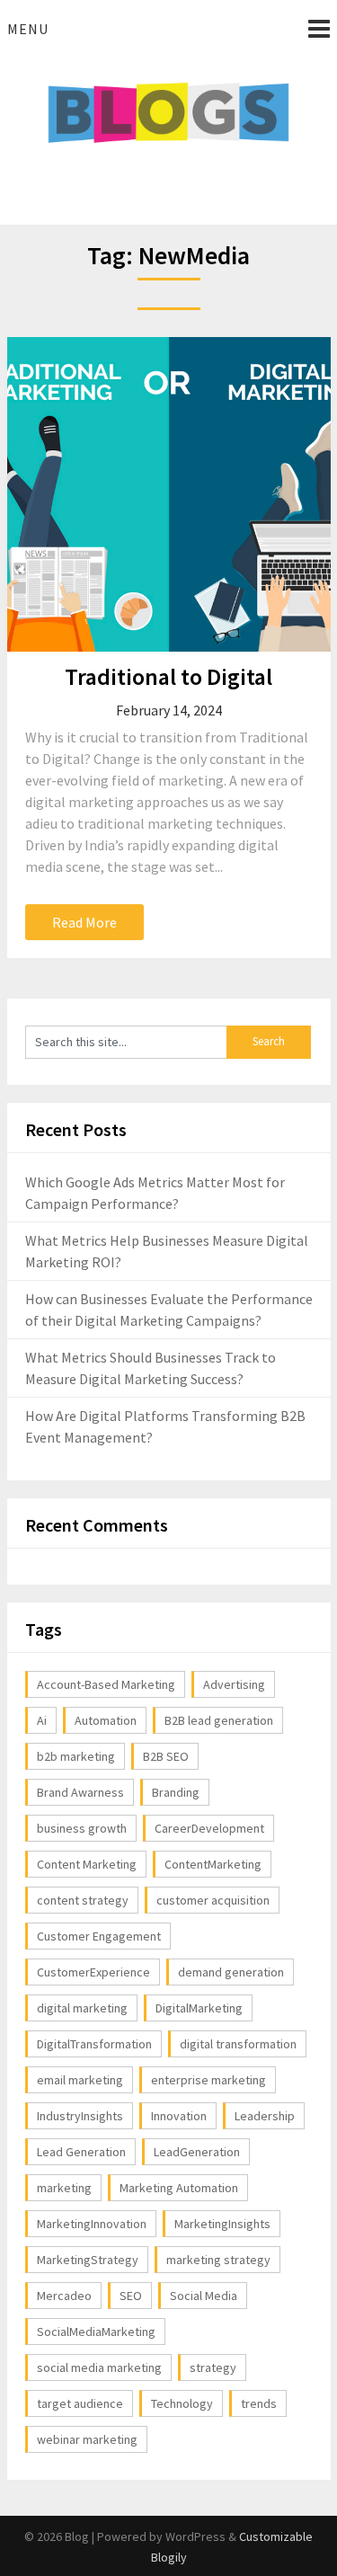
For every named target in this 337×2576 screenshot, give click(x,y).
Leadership (265, 2116)
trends (259, 2403)
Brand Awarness (80, 1792)
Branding (176, 1792)
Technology (182, 2403)
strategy (213, 2367)
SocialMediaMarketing (96, 2332)
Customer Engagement (99, 1936)
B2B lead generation (219, 1720)
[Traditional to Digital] (169, 494)
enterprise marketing (208, 2080)
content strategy (83, 1900)
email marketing (80, 2080)
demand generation (231, 1972)
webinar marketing (87, 2439)
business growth (82, 1828)
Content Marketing (87, 1864)
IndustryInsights (80, 2116)
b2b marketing (76, 1756)
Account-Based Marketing (106, 1684)
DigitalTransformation (94, 2044)
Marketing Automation (179, 2188)
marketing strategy (218, 2260)
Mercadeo (64, 2296)
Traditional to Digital (168, 676)
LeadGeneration (197, 2152)
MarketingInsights (222, 2224)
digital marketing (82, 2008)
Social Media (204, 2296)
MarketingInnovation (92, 2224)
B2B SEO (166, 1756)
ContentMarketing (213, 1864)
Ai (42, 1720)
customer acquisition (213, 1900)
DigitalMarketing (199, 2008)
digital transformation (238, 2044)
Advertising (234, 1684)
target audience (80, 2403)
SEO (131, 2296)
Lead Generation (81, 2152)
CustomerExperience (93, 1972)
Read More (84, 922)
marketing (64, 2188)
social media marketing (99, 2367)
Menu (28, 29)
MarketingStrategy (88, 2260)
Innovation (179, 2116)
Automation (106, 1720)
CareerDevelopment (209, 1828)
